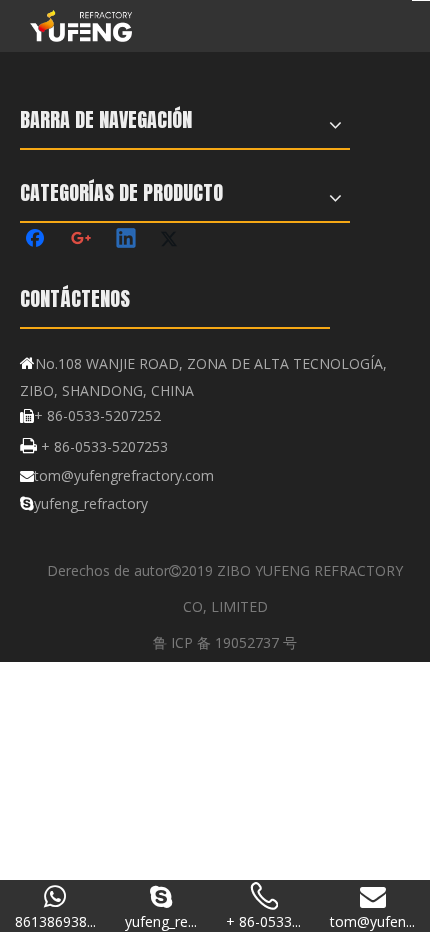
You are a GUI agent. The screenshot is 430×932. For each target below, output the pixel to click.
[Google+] (82, 240)
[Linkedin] (127, 240)
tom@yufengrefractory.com (124, 475)
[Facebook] (37, 240)
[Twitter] (172, 240)
